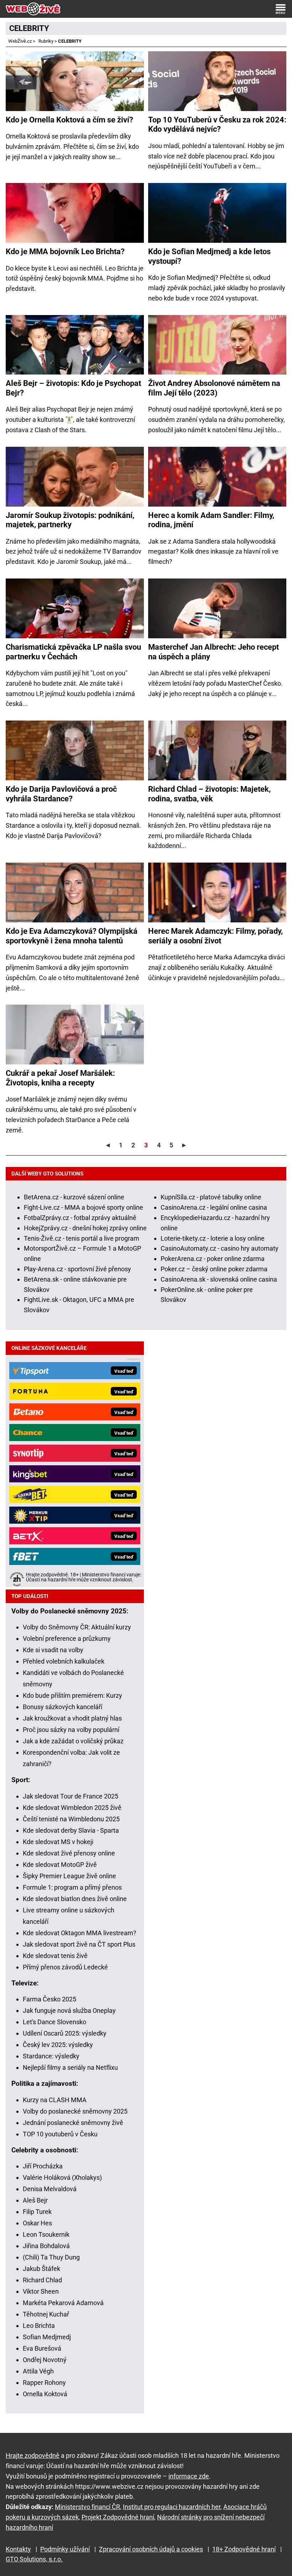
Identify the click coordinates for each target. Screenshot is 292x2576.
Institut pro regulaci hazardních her (172, 2507)
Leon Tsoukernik (46, 2234)
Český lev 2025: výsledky (58, 2045)
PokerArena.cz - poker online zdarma (213, 1259)
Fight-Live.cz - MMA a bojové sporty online (84, 1207)
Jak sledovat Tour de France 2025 (71, 1796)
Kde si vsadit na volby (53, 1650)
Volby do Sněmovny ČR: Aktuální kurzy (77, 1627)
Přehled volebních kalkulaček (64, 1661)
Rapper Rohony (44, 2383)
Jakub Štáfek (41, 2269)
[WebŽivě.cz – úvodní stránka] (33, 9)
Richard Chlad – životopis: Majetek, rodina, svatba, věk (209, 794)
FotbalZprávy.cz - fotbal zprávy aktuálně (80, 1218)
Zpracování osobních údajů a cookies (151, 2549)
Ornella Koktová (45, 2394)
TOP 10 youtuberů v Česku (60, 2134)
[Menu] (281, 9)
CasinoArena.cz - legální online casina (214, 1207)
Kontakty (18, 2549)
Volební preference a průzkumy (67, 1638)
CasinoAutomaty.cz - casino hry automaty (220, 1248)
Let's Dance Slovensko (54, 2022)
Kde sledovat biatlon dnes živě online (75, 1899)
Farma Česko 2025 (49, 1999)
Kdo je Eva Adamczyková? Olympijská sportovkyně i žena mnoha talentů (72, 936)
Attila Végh (38, 2371)
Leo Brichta (39, 2326)
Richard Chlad (42, 2280)
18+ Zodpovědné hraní (244, 2549)
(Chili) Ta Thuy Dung (51, 2257)
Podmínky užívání (65, 2549)
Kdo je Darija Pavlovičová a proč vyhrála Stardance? (61, 794)
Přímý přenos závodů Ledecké (65, 1967)
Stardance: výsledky (51, 2056)
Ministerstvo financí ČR (87, 2507)
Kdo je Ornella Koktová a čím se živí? (69, 120)
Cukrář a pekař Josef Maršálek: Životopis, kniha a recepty (60, 1078)
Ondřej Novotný (45, 2360)
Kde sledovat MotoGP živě (60, 1865)
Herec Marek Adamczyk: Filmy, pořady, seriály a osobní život (215, 936)
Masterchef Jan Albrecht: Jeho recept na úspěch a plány (213, 652)
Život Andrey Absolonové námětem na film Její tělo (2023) (214, 388)
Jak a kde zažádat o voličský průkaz (73, 1741)
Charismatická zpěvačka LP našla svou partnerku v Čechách (73, 652)
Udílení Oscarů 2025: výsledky (65, 2033)
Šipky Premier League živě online (69, 1876)
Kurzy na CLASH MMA (55, 2100)
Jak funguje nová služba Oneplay (69, 2010)
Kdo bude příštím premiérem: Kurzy (72, 1695)
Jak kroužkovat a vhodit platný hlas (72, 1718)
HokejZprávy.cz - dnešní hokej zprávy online (85, 1228)
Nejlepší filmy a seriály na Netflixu (70, 2067)
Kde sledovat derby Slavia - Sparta (71, 1830)
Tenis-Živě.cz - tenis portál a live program (82, 1238)
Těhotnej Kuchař (46, 2314)
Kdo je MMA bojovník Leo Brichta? (65, 252)
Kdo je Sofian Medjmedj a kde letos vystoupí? (209, 256)
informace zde (189, 2476)
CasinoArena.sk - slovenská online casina (219, 1279)
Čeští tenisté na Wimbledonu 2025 (71, 1819)
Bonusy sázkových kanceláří (62, 1707)
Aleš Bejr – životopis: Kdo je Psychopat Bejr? (73, 388)
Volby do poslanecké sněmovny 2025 (75, 2111)
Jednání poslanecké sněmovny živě (73, 2123)
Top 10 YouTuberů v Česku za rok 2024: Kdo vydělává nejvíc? (217, 124)
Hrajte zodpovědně (33, 2455)
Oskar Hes (37, 2223)
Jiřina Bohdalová (46, 2246)
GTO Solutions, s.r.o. (34, 2559)
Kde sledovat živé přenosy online (69, 1853)
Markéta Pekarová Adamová (63, 2303)
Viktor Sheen (41, 2291)
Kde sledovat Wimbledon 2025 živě (72, 1808)
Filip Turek (37, 2212)
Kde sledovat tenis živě (55, 1956)
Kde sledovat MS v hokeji (58, 1842)
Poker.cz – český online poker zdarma (214, 1269)
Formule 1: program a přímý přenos (72, 1887)
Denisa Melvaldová (50, 2189)
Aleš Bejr (35, 2200)
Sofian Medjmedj (47, 2337)
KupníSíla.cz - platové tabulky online (211, 1197)
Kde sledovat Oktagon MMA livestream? (80, 1933)
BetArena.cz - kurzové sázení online (74, 1197)
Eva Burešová (42, 2348)
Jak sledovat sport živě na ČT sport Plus (79, 1944)
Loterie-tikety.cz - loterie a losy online (213, 1238)
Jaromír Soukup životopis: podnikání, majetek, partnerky (70, 520)
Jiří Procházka (43, 2166)
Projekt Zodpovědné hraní (118, 2517)
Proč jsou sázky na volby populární (71, 1730)
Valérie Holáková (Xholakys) (62, 2177)
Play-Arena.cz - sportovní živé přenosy (77, 1269)
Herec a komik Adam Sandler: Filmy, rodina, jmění (211, 520)
